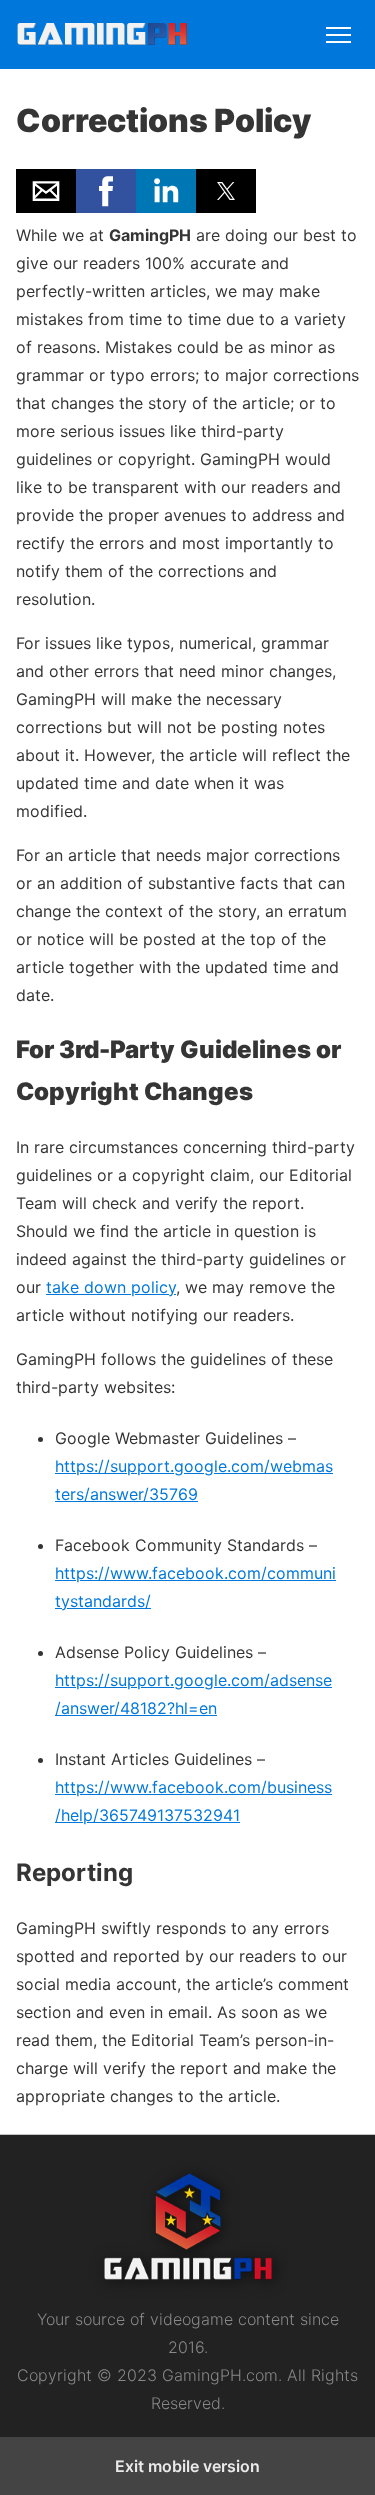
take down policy (111, 1287)
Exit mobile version (187, 2466)
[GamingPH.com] (102, 37)
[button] (46, 191)
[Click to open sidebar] (338, 26)
